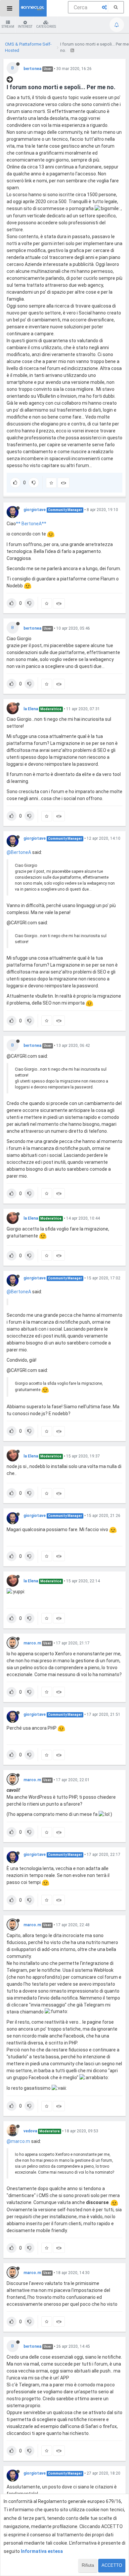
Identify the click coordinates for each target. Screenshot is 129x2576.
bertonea (32, 69)
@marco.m (18, 2141)
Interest (25, 27)
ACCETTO (112, 2565)
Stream (8, 27)
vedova (30, 2131)
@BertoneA (19, 852)
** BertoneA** (31, 524)
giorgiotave (35, 510)
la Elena (31, 709)
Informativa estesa (42, 2551)
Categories (46, 27)
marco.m (32, 1643)
